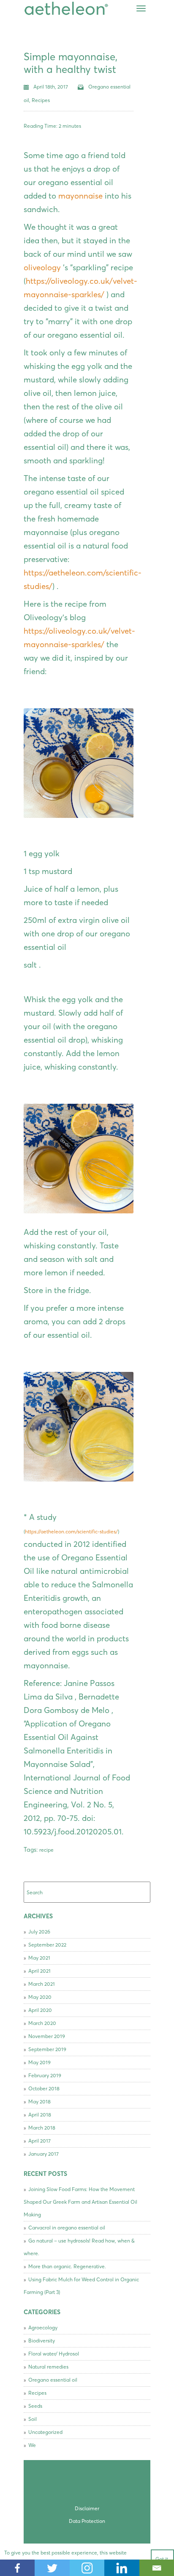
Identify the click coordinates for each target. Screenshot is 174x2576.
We (32, 2445)
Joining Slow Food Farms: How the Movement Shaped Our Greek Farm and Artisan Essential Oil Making (80, 2202)
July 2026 (39, 1932)
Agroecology (43, 2327)
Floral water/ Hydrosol (54, 2354)
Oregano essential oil (53, 2380)
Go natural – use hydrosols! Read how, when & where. (79, 2247)
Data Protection (87, 2521)
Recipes (41, 100)
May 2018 (39, 2101)
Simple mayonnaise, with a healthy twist (71, 63)
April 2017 (39, 2141)
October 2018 (44, 2088)
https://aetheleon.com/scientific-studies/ (71, 1531)
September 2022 (47, 1945)
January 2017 (43, 2154)
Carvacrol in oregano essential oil (67, 2228)
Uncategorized (45, 2432)
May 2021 (39, 1958)
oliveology (42, 268)
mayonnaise (80, 196)
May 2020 (40, 1997)
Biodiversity (42, 2341)
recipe (46, 1850)
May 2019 (39, 2062)
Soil (33, 2419)
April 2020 (40, 2010)
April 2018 (40, 2115)
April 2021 (39, 1971)
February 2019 (45, 2075)
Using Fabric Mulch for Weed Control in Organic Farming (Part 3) (81, 2286)
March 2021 (42, 1984)
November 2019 (47, 2036)
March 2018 (42, 2128)
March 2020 (42, 2023)
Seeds (35, 2406)
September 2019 (47, 2049)
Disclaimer (87, 2508)
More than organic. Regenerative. (67, 2266)
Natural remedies (48, 2367)
